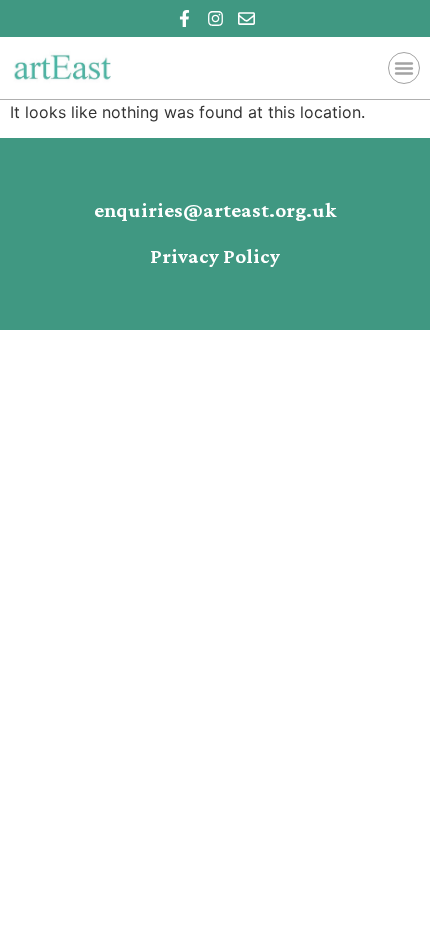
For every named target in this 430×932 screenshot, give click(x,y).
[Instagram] (215, 18)
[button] (404, 68)
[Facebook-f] (184, 18)
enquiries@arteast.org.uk (215, 211)
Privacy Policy (215, 257)
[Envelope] (246, 18)
